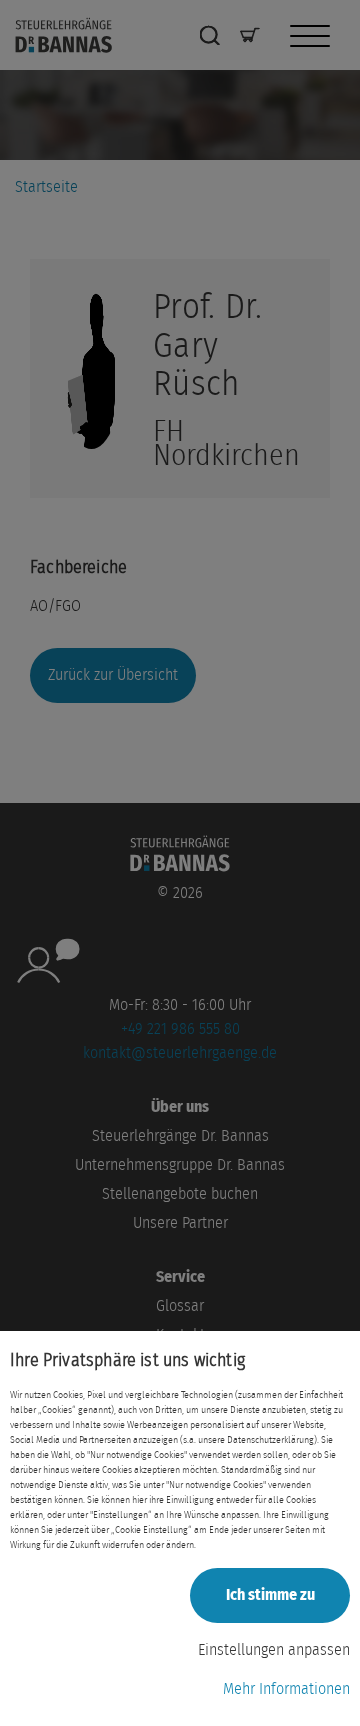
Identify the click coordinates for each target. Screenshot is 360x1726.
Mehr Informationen (286, 1689)
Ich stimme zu (270, 1595)
